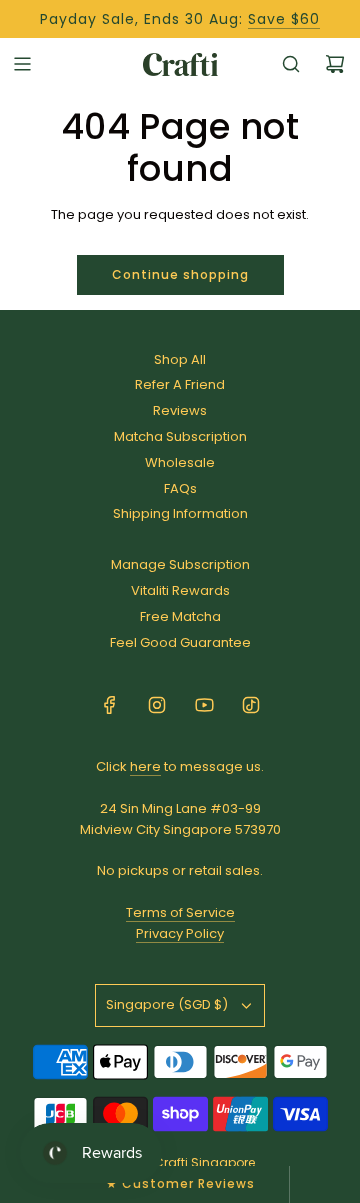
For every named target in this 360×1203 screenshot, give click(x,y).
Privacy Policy (180, 933)
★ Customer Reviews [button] (180, 1183)
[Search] (291, 64)
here (145, 766)
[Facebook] (110, 705)
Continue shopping (180, 274)
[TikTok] (251, 705)
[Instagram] (157, 705)
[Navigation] (22, 64)
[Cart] (335, 64)
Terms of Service (180, 912)
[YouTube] (204, 705)
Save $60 (284, 19)
